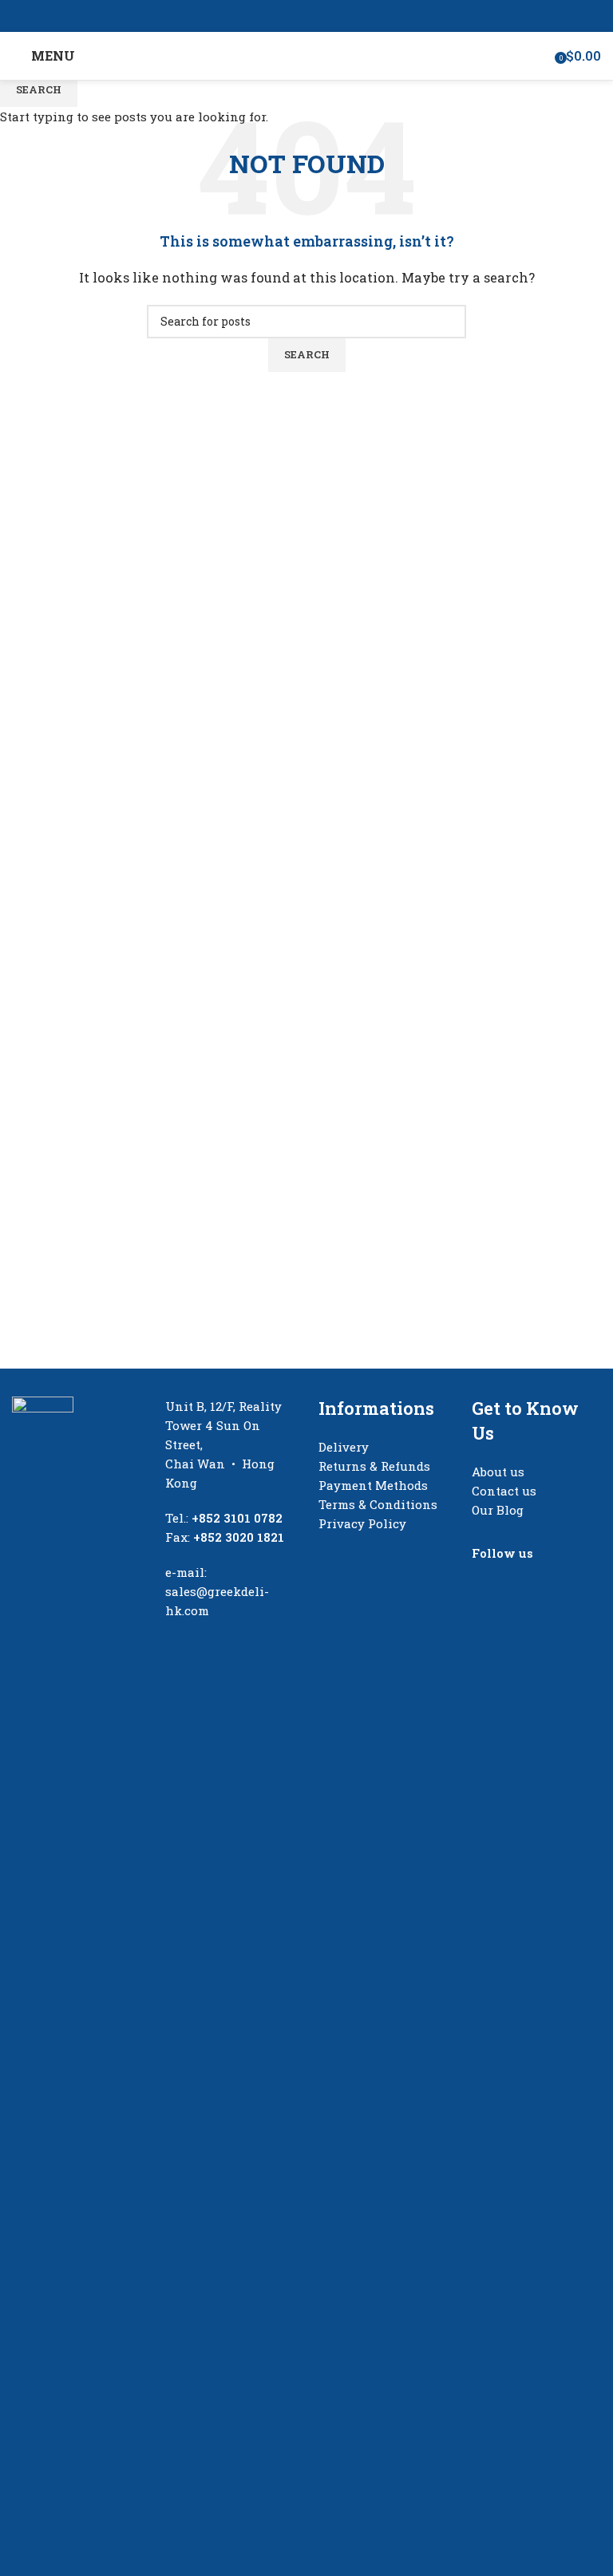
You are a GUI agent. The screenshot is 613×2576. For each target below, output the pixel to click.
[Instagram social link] (316, 16)
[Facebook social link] (297, 16)
